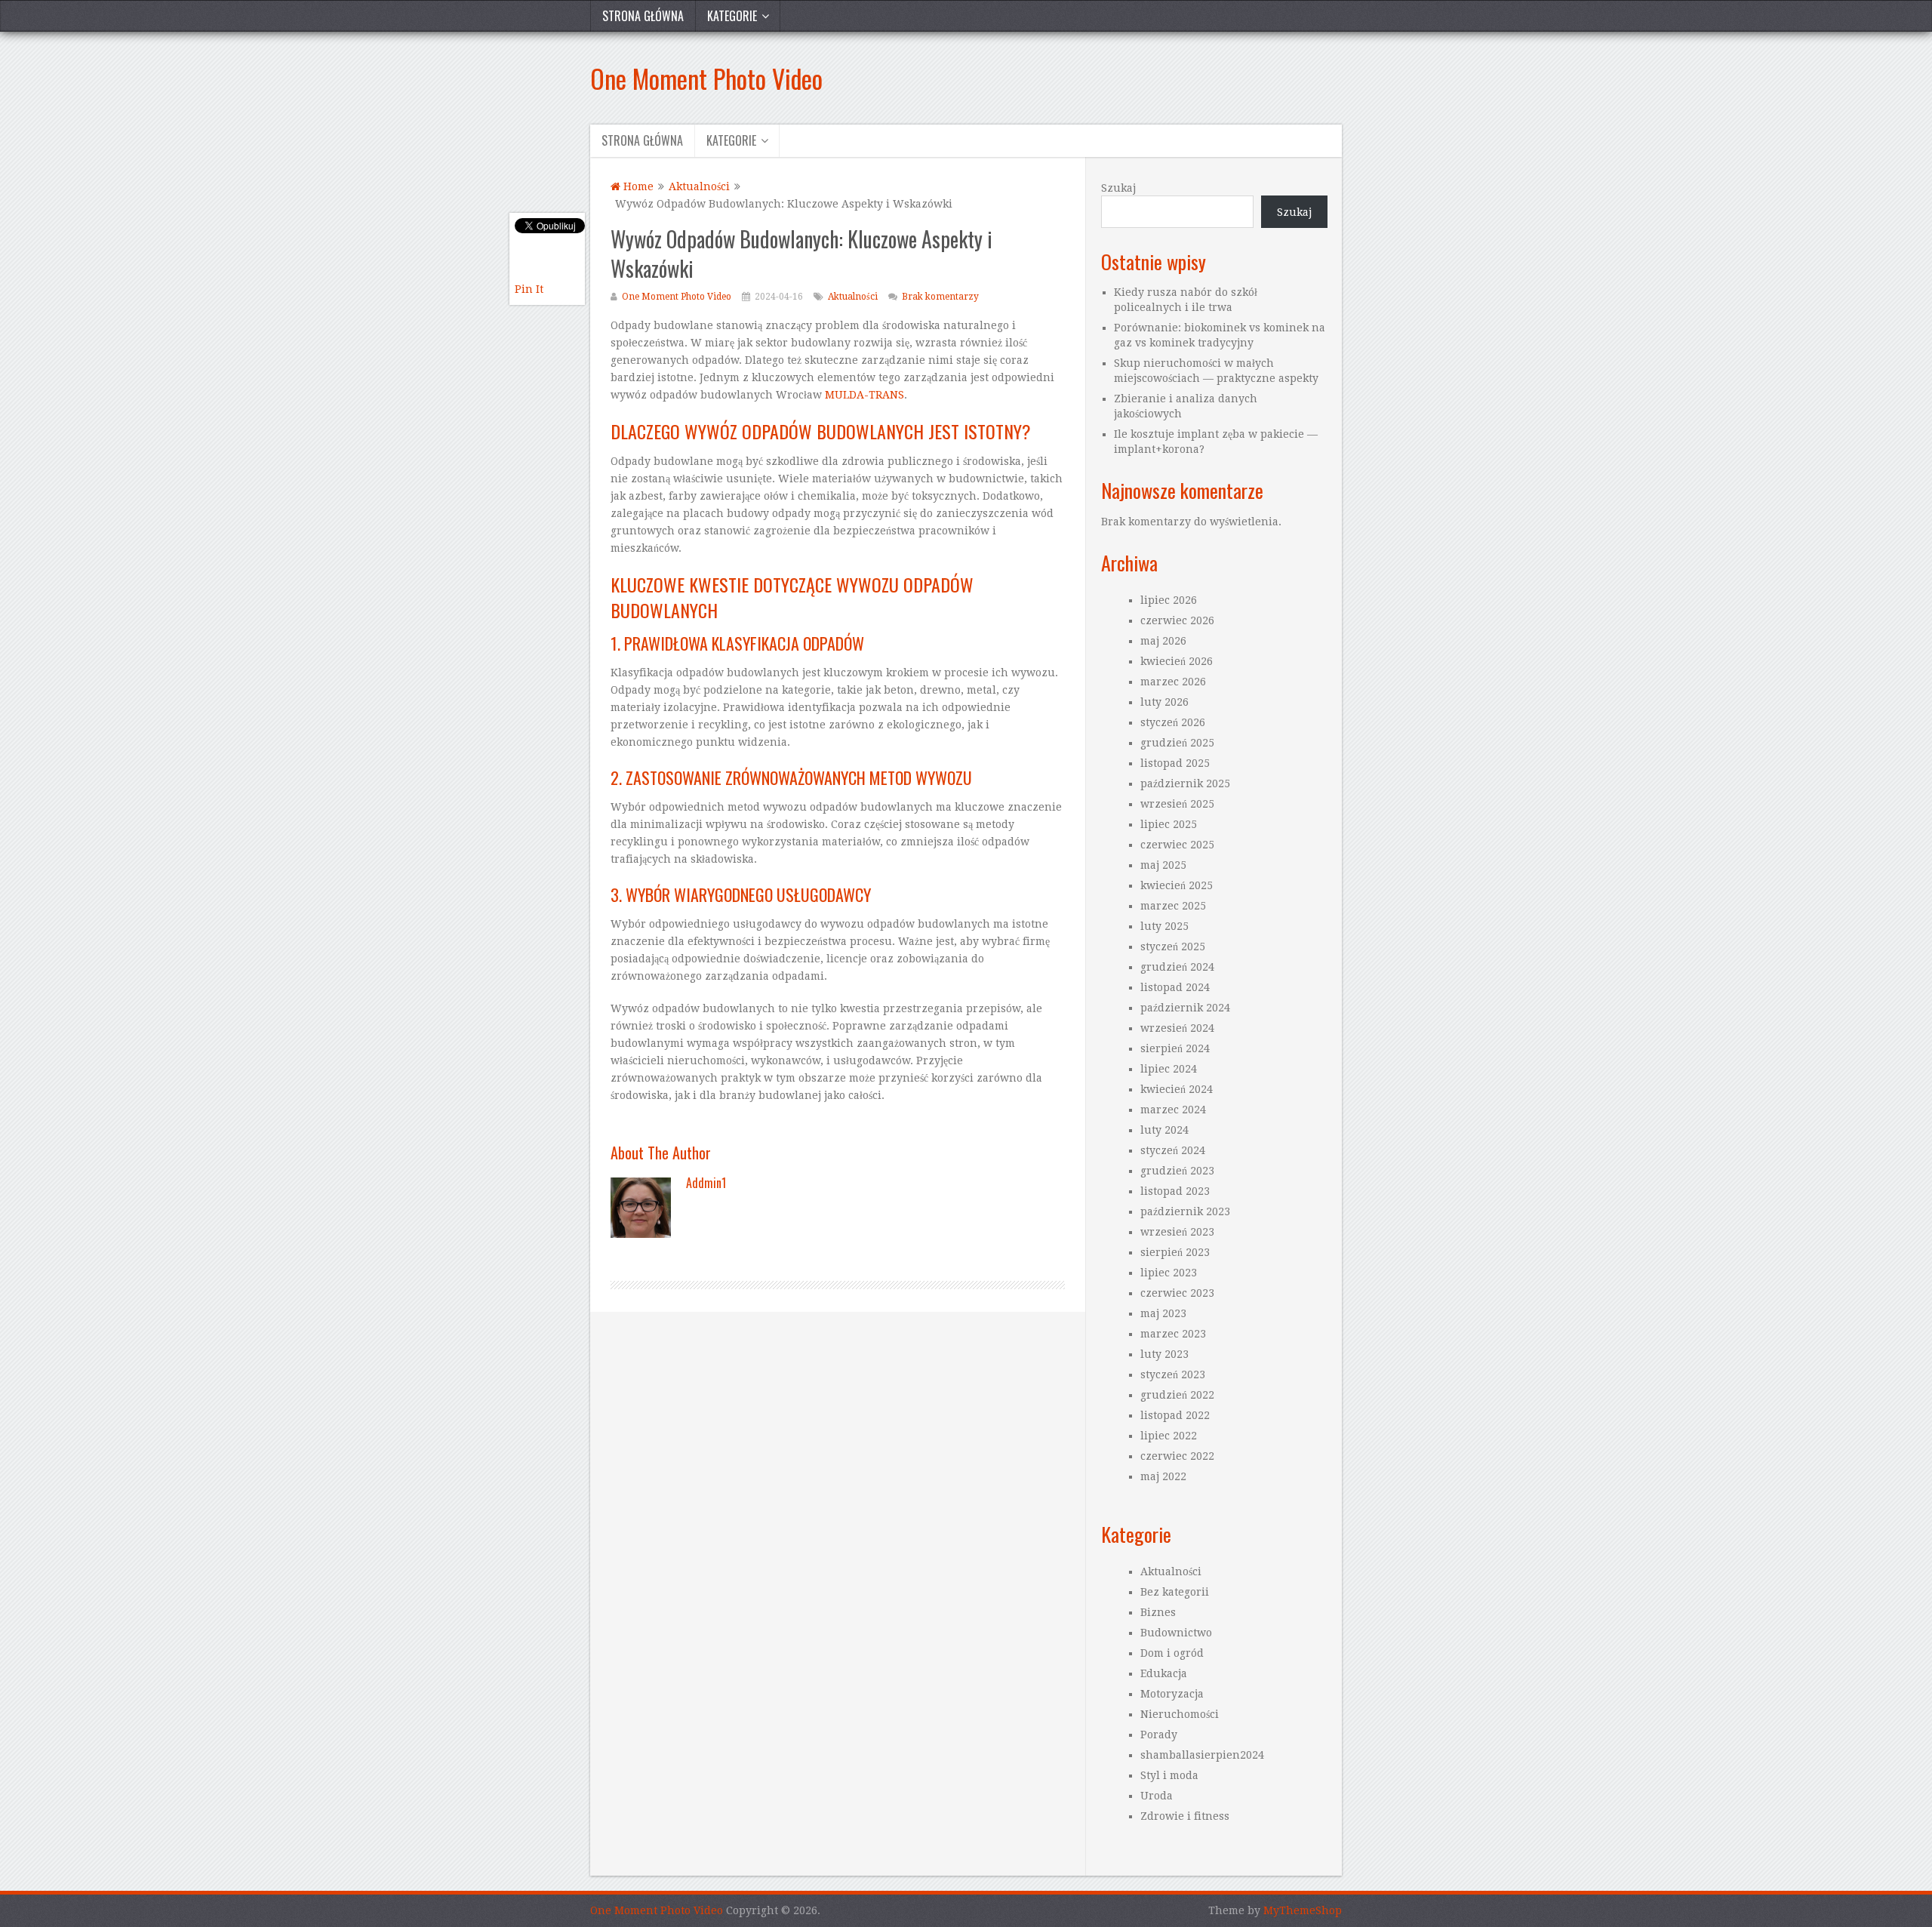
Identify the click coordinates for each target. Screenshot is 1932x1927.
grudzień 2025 (1177, 743)
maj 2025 (1163, 865)
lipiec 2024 (1169, 1069)
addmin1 (706, 1183)
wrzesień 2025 (1177, 804)
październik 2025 (1185, 783)
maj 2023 (1163, 1313)
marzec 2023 (1173, 1334)
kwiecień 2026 (1177, 661)
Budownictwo (1176, 1633)
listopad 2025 (1175, 763)
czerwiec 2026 (1177, 620)
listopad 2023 (1175, 1191)
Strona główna (643, 16)
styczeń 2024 (1173, 1150)
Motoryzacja (1172, 1694)
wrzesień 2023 (1177, 1232)
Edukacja (1164, 1673)
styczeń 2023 (1173, 1374)
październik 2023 (1185, 1211)
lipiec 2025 (1169, 824)
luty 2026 (1164, 702)
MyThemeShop (1303, 1910)
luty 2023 (1164, 1354)
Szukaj (1118, 188)
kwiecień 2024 (1177, 1089)
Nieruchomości (1180, 1714)
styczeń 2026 (1173, 722)
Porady (1159, 1735)
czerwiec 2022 (1177, 1456)
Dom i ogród (1172, 1653)
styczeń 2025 (1173, 947)
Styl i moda (1169, 1775)
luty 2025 (1164, 926)
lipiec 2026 (1169, 600)
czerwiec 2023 (1177, 1293)
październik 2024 (1185, 1008)
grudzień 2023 (1177, 1171)
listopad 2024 (1175, 987)
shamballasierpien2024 (1202, 1755)
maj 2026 (1163, 641)
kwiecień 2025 (1177, 885)
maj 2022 (1163, 1476)
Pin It (529, 289)
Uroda (1157, 1796)
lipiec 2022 (1169, 1436)
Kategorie (732, 16)
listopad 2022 (1175, 1415)
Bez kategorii (1175, 1592)
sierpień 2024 (1175, 1048)
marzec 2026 (1173, 682)
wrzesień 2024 (1177, 1028)
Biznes (1158, 1612)
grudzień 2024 (1177, 967)
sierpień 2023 (1175, 1252)
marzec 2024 (1173, 1110)
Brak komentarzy (940, 297)
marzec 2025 (1173, 906)
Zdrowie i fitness (1185, 1816)
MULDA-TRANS (864, 395)
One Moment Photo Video (706, 78)
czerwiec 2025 (1177, 845)
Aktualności (853, 297)
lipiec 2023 (1169, 1273)
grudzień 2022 (1177, 1395)
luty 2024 (1164, 1130)
